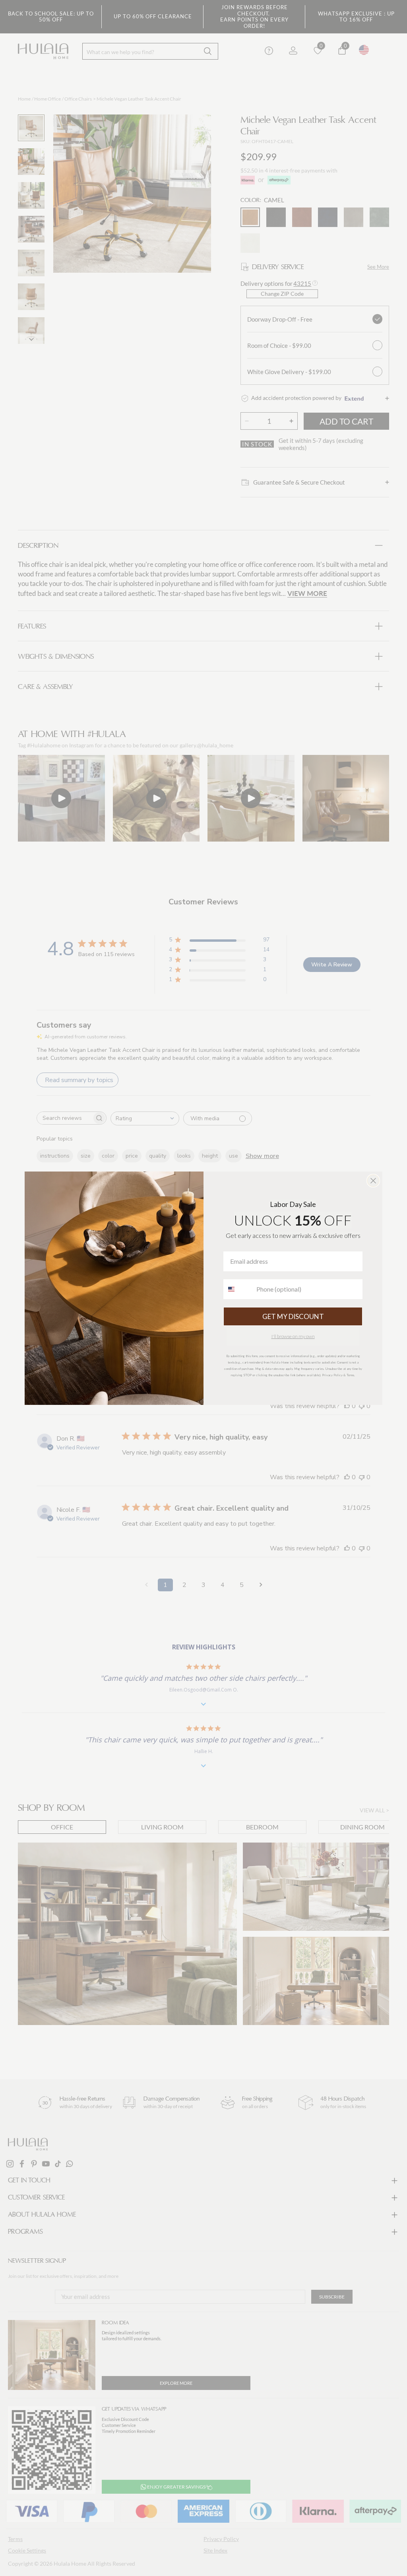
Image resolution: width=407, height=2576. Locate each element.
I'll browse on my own (293, 1336)
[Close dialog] (373, 1181)
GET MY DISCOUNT (293, 1316)
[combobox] (238, 1289)
